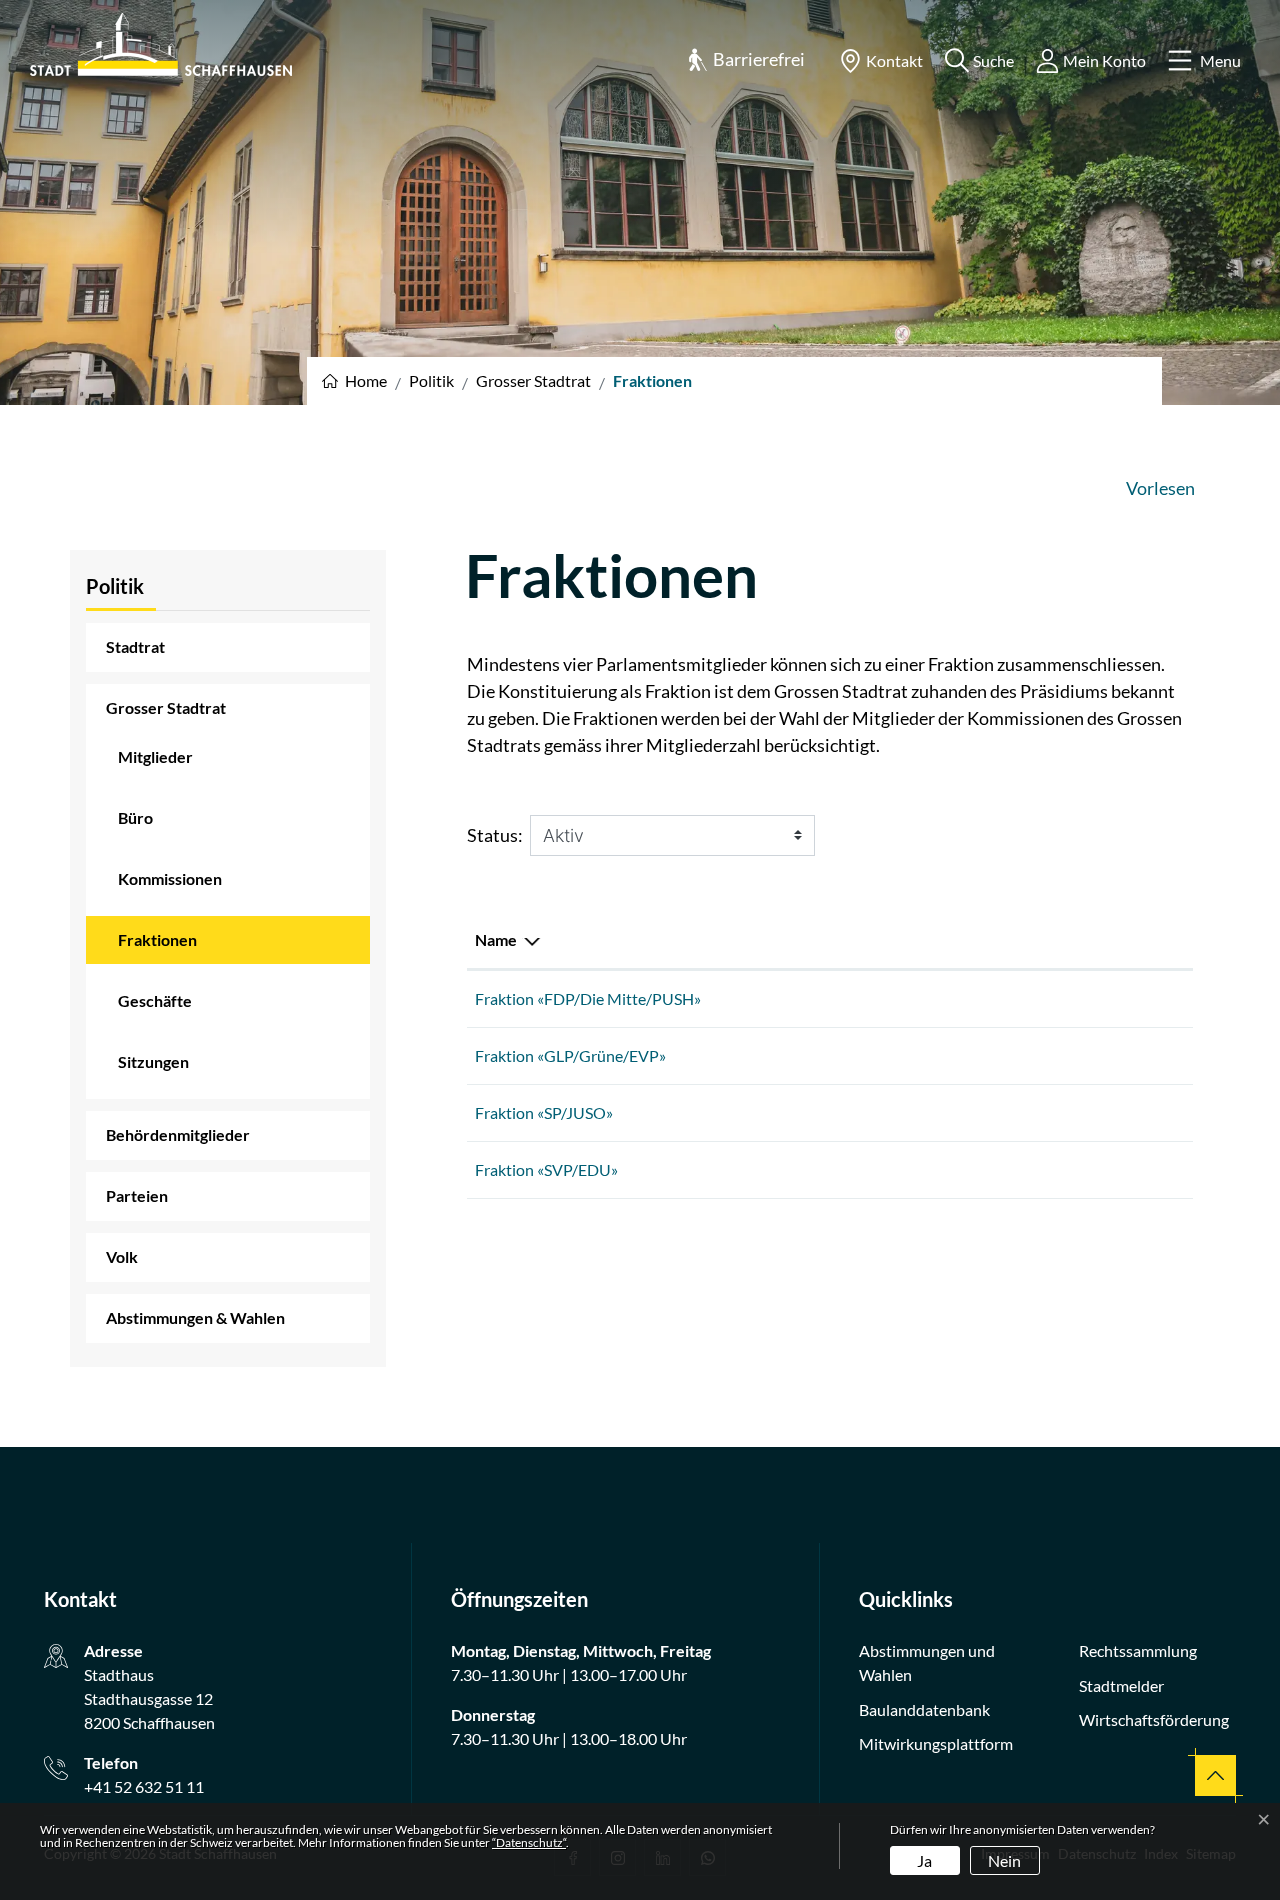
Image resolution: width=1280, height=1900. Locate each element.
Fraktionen (173, 947)
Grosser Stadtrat (166, 707)
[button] (746, 60)
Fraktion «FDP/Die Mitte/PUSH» (588, 998)
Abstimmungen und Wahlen (927, 1662)
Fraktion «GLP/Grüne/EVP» (570, 1055)
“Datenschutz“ (529, 1842)
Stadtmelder (1121, 1685)
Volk (122, 1256)
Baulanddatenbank (924, 1709)
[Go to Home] (354, 380)
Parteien (137, 1195)
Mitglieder (155, 756)
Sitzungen (153, 1061)
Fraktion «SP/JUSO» (544, 1112)
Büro (135, 817)
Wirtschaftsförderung (1154, 1719)
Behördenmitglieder (178, 1134)
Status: (495, 835)
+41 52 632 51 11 (144, 1786)
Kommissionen (170, 878)
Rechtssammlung (1138, 1650)
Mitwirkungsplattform (936, 1743)
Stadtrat (135, 646)
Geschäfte (155, 1000)
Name (496, 939)
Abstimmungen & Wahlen (195, 1317)
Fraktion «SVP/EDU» (546, 1169)
